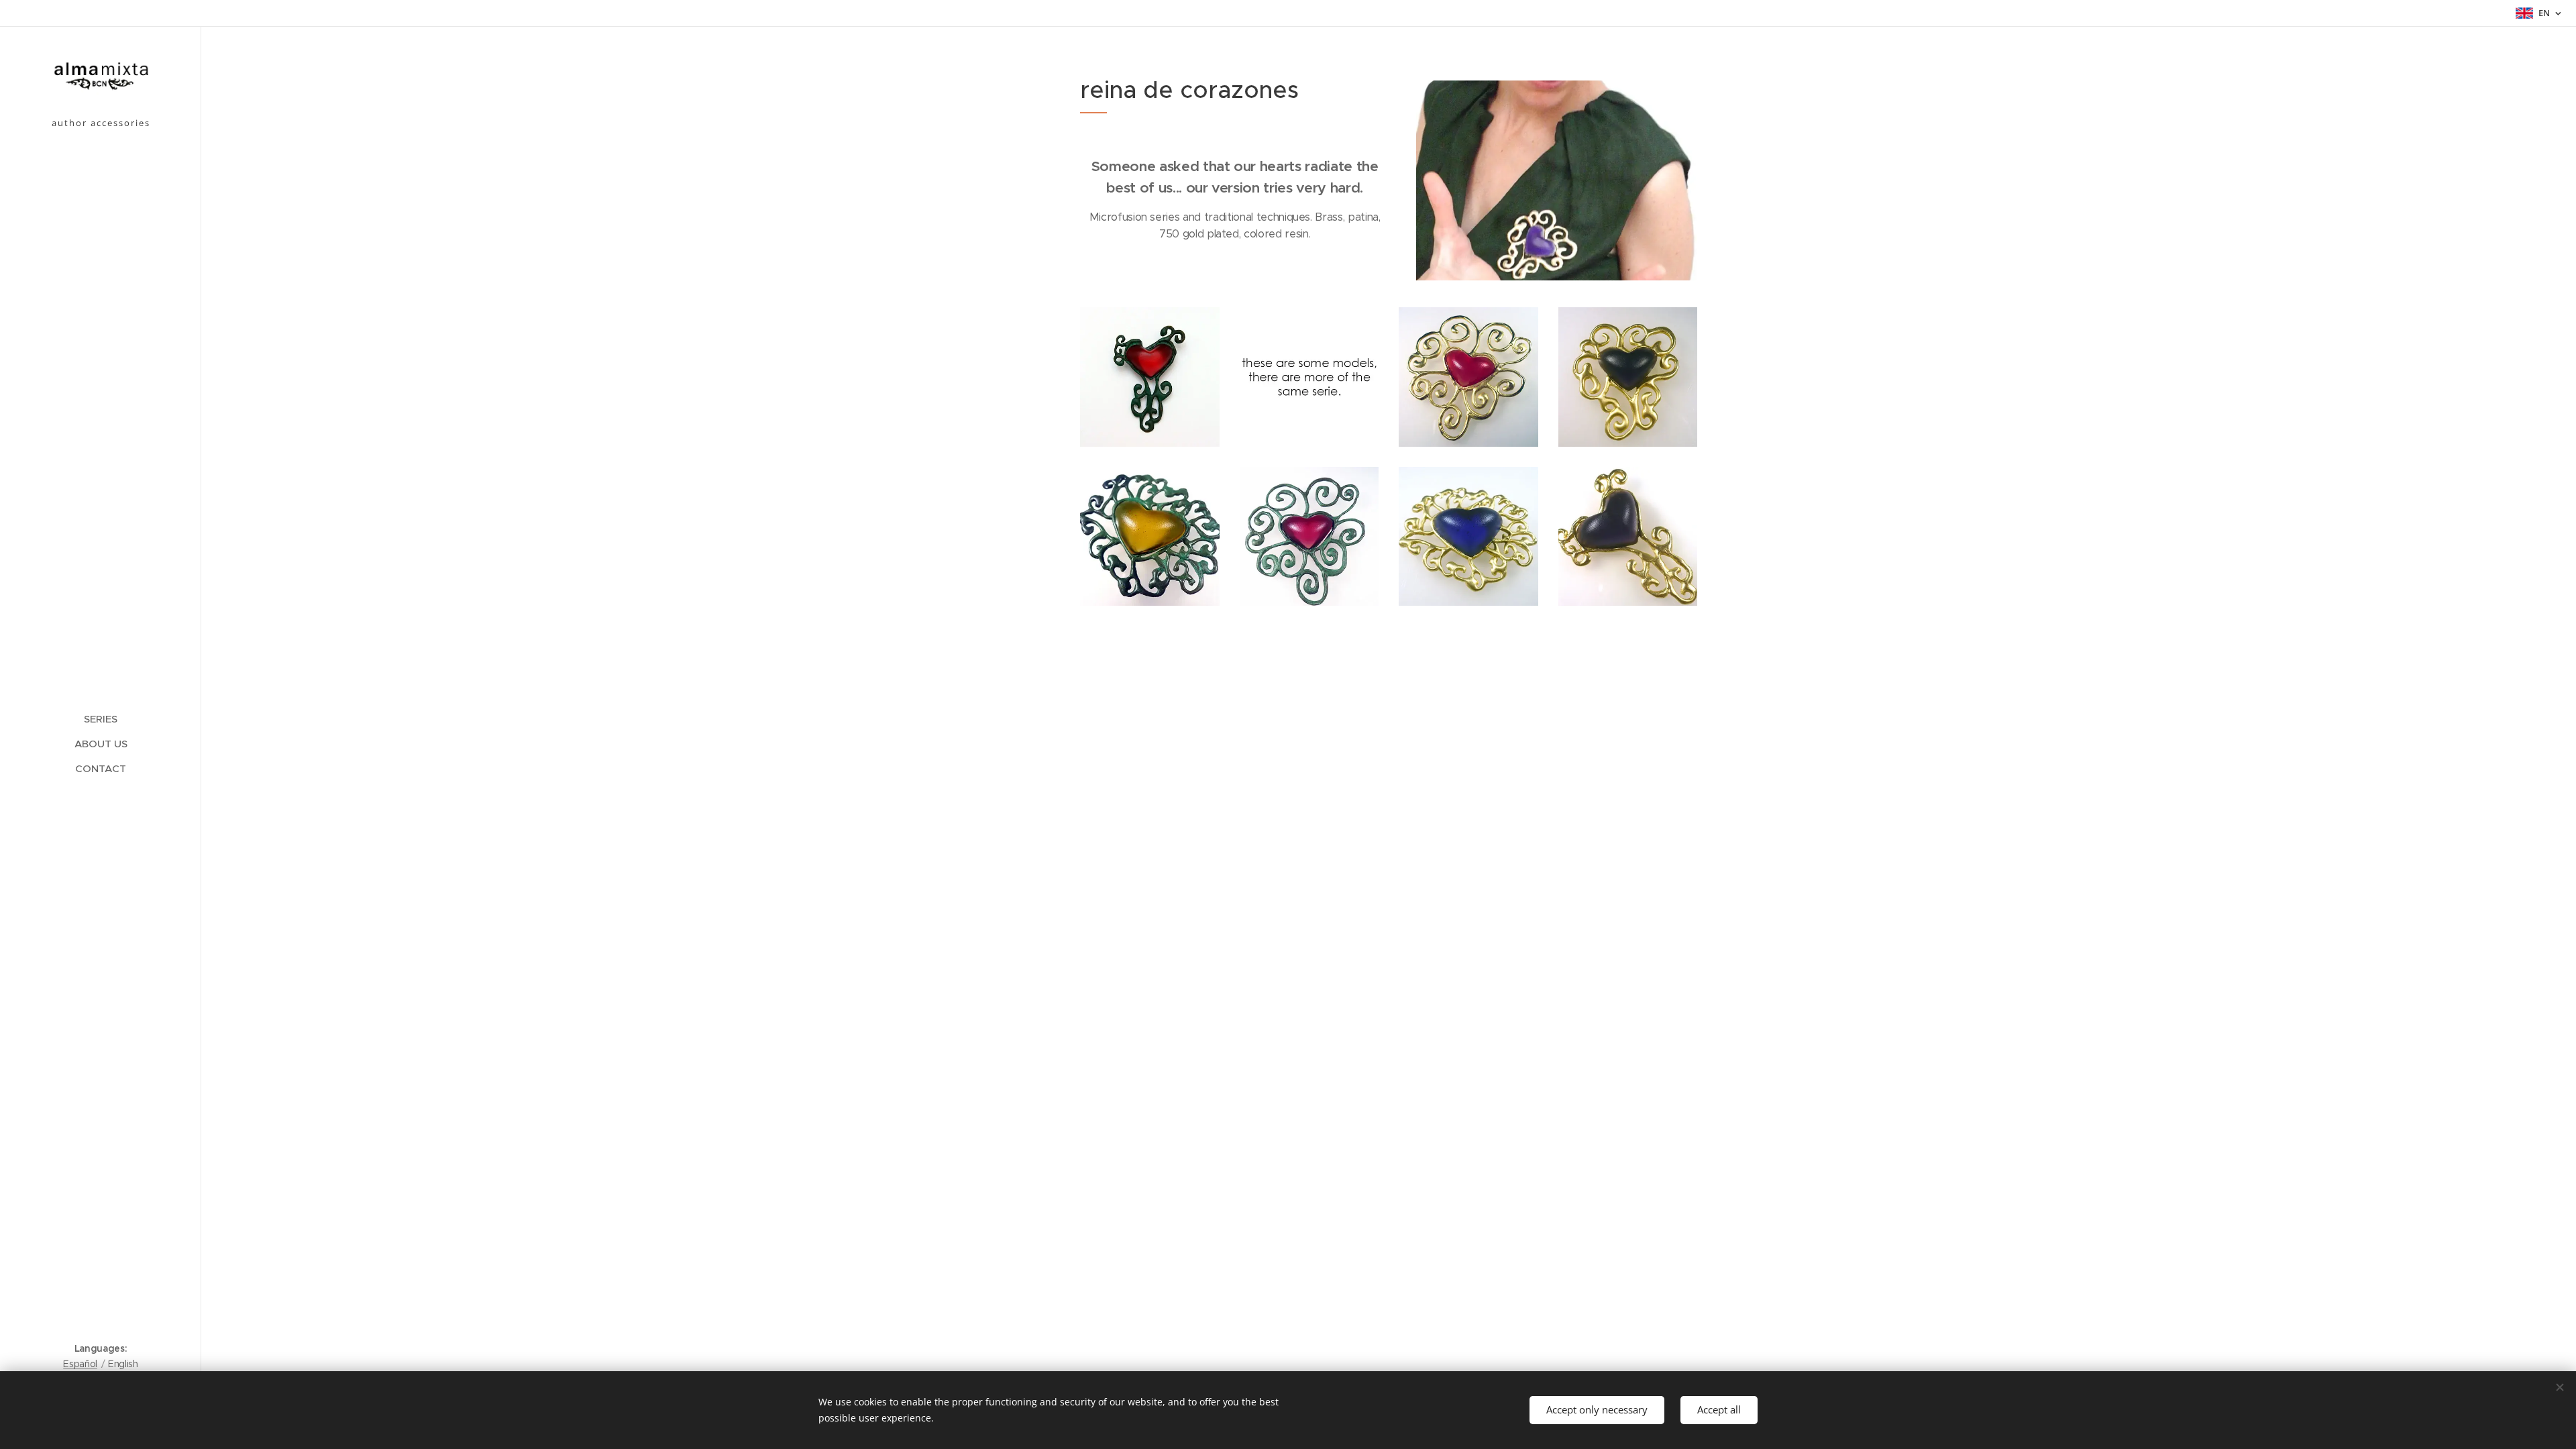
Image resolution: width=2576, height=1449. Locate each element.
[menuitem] (101, 719)
